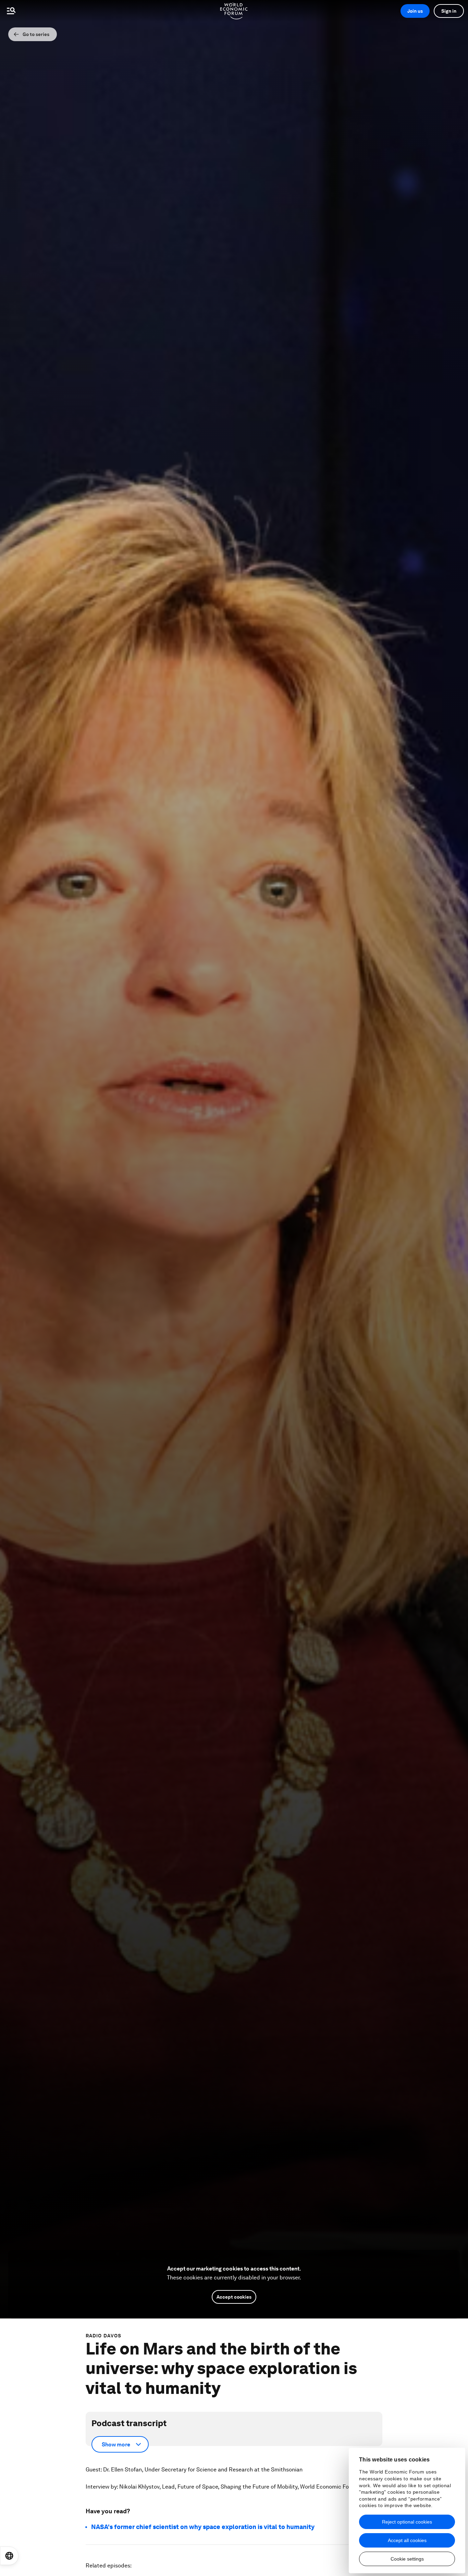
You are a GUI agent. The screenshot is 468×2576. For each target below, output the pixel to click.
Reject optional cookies (407, 2522)
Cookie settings (407, 2559)
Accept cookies (234, 2297)
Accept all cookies (407, 2540)
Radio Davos (103, 2336)
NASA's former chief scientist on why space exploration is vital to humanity (203, 2527)
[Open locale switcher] (9, 2556)
